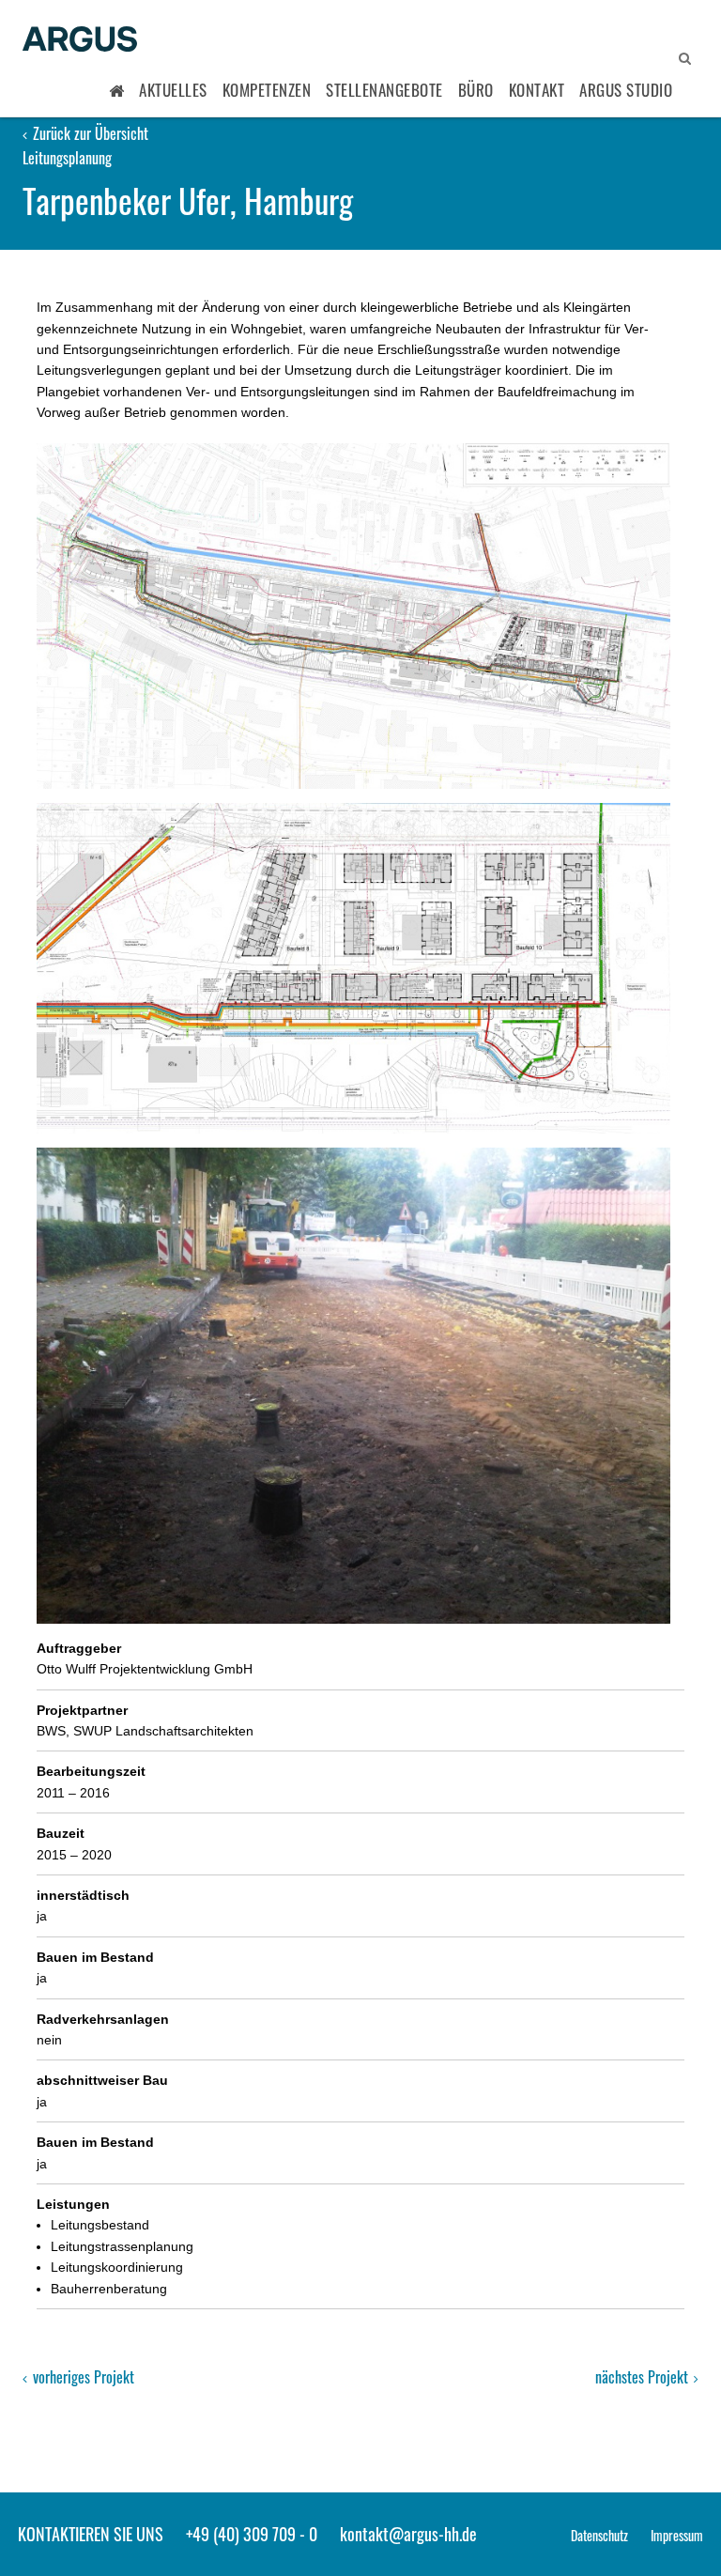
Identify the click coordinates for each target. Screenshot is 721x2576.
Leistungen (73, 2204)
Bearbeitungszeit (91, 1771)
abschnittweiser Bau (102, 2080)
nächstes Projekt (644, 2377)
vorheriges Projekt (82, 2377)
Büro (476, 90)
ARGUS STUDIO (626, 90)
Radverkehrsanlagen (103, 2019)
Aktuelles (173, 90)
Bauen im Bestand (95, 1957)
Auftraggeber (79, 1648)
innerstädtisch (83, 1895)
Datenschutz (599, 2535)
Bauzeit (61, 1833)
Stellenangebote (384, 90)
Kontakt (537, 90)
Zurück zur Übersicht (89, 133)
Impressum (677, 2535)
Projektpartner (82, 1710)
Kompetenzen (267, 90)
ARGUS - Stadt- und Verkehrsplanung (80, 40)
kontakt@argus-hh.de (408, 2534)
